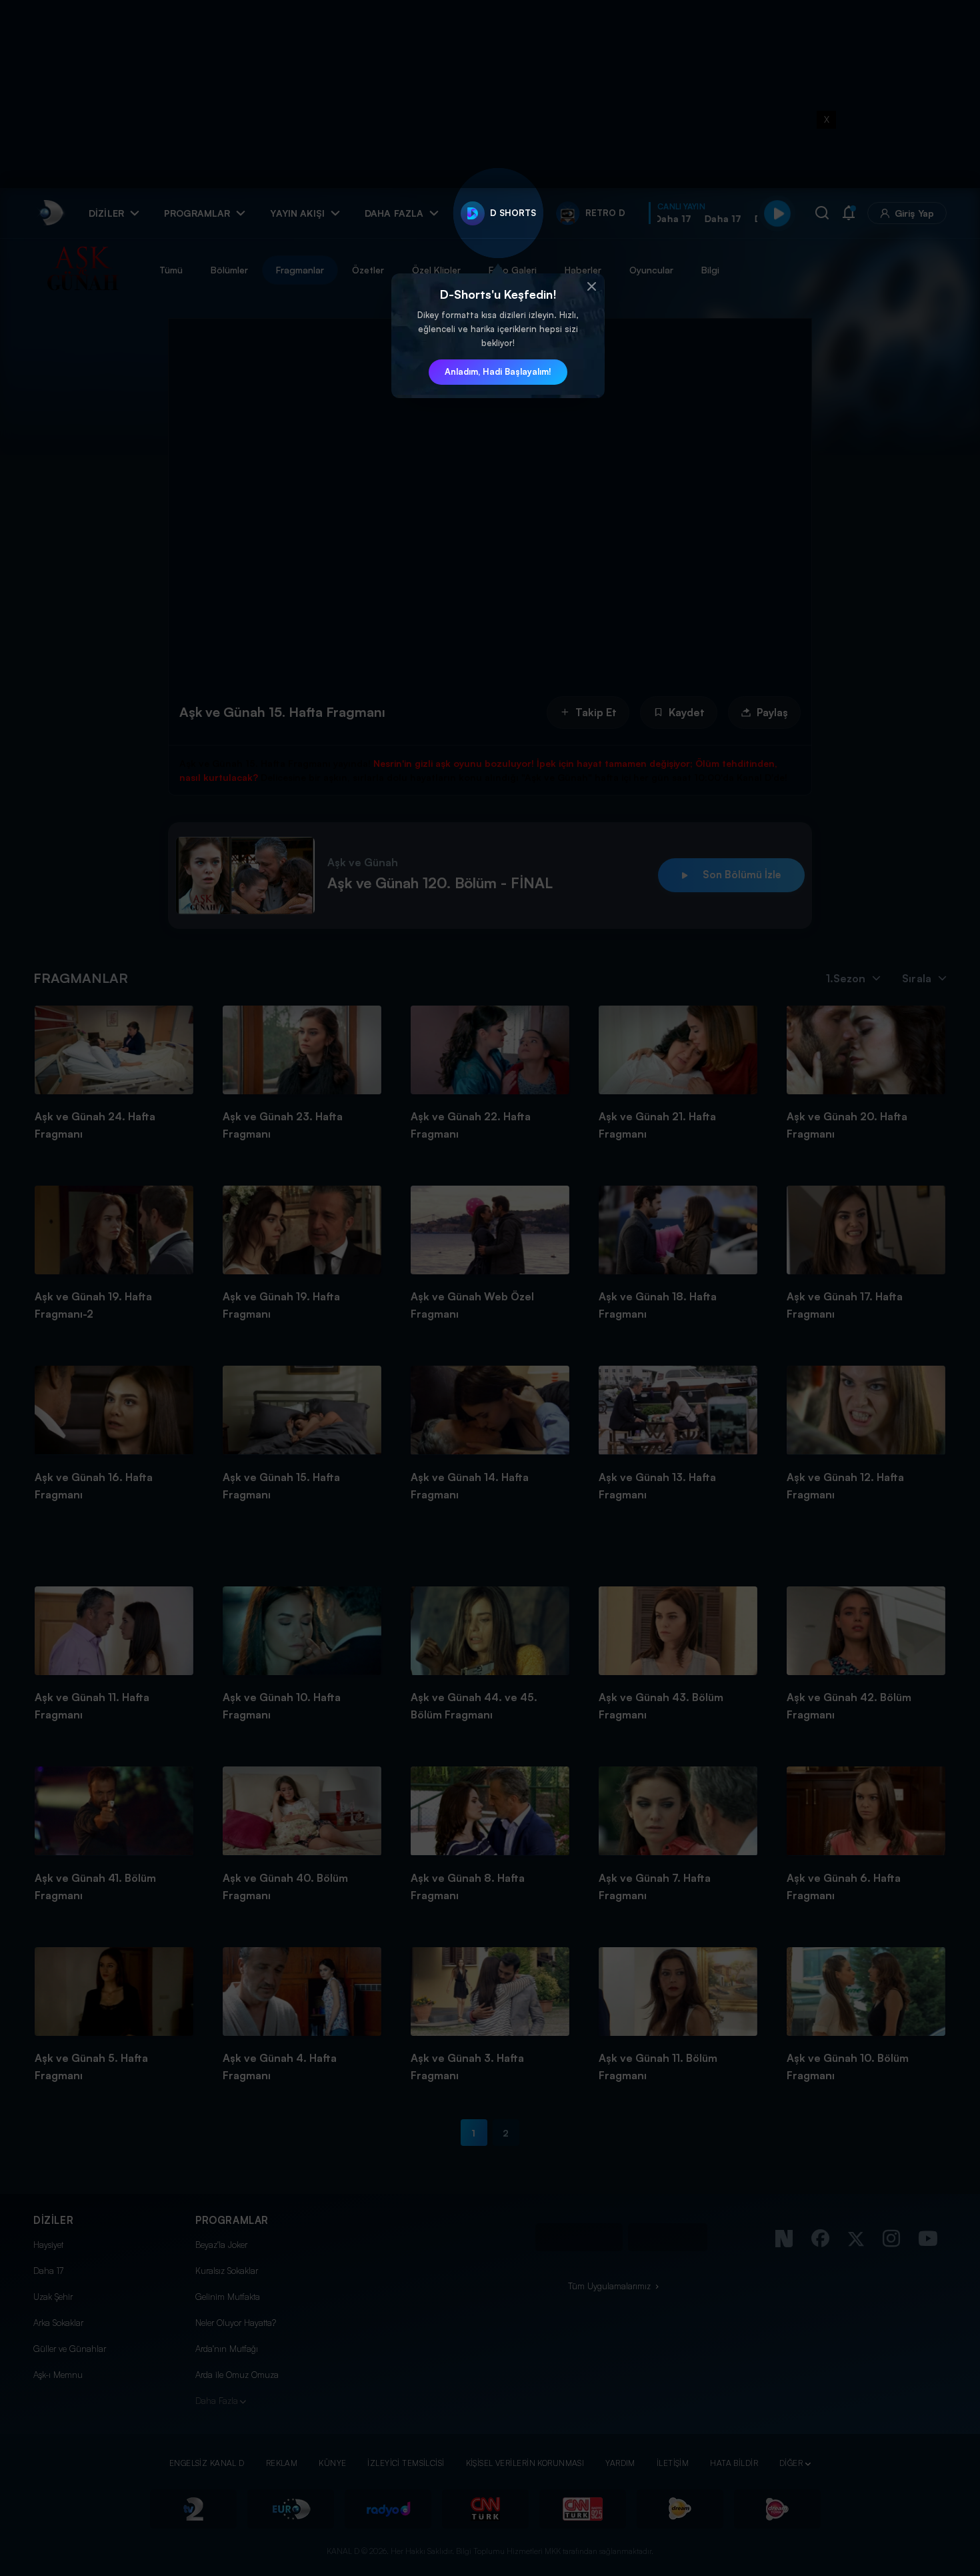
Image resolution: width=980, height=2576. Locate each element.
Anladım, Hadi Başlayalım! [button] (498, 371)
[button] (591, 287)
